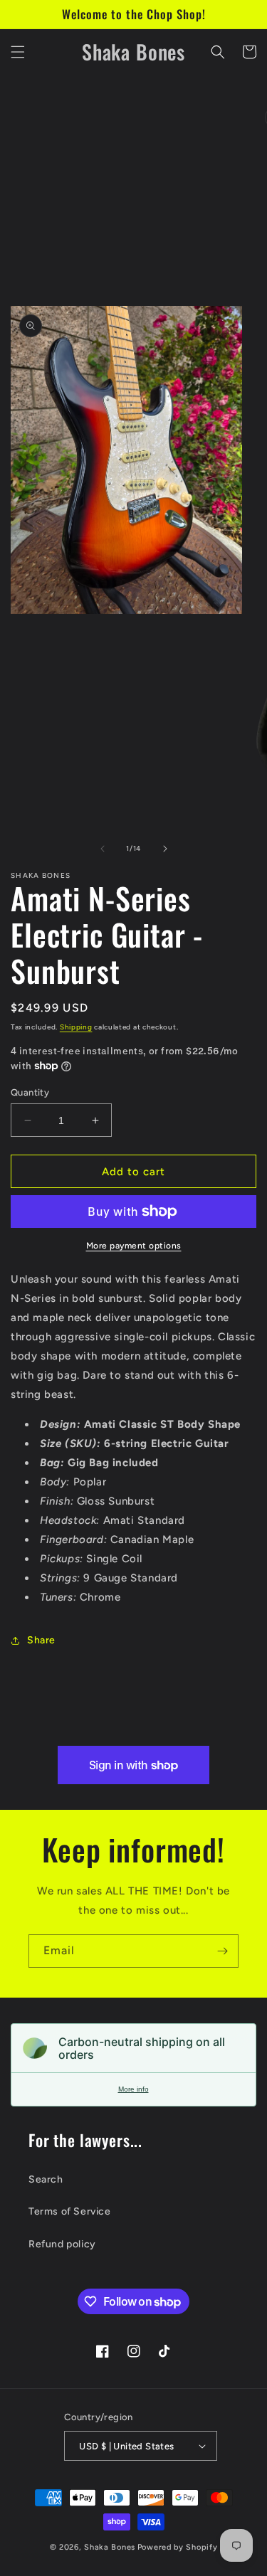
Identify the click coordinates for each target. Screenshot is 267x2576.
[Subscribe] (222, 1951)
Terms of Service (70, 2211)
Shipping (76, 1027)
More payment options (134, 1246)
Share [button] (41, 1640)
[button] (18, 52)
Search (46, 2179)
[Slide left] (103, 849)
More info (133, 2089)
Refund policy (62, 2244)
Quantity (30, 1092)
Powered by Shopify (178, 2547)
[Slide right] (165, 849)
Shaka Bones (110, 2547)
